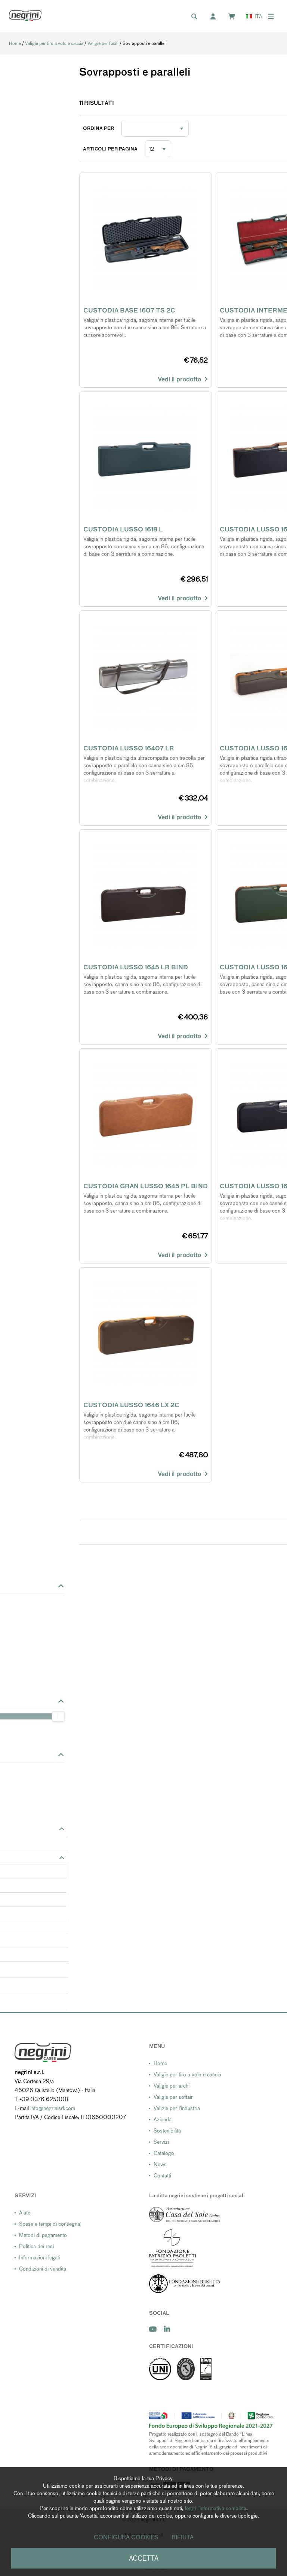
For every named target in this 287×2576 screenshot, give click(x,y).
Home (15, 43)
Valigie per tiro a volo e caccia (54, 43)
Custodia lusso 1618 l (123, 529)
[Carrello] (235, 17)
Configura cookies (126, 2537)
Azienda (163, 2119)
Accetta (144, 2558)
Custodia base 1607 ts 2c (129, 310)
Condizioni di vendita (43, 2269)
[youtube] (153, 2329)
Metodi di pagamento (43, 2235)
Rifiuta (183, 2537)
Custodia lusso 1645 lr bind (136, 967)
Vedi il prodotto (181, 379)
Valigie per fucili (103, 43)
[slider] (58, 1716)
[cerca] (198, 17)
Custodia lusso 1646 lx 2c (131, 1405)
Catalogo (164, 2153)
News (160, 2164)
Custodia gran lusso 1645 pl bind (146, 1186)
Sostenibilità (167, 2131)
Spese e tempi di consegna (50, 2224)
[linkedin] (167, 2329)
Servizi (161, 2142)
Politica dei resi (36, 2246)
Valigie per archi (172, 2086)
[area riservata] (217, 17)
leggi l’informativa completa (216, 2508)
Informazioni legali (39, 2258)
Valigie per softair (173, 2097)
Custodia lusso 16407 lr (129, 748)
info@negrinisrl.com (53, 2108)
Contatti (162, 2176)
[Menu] (271, 16)
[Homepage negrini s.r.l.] (25, 16)
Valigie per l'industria (177, 2108)
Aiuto (25, 2213)
